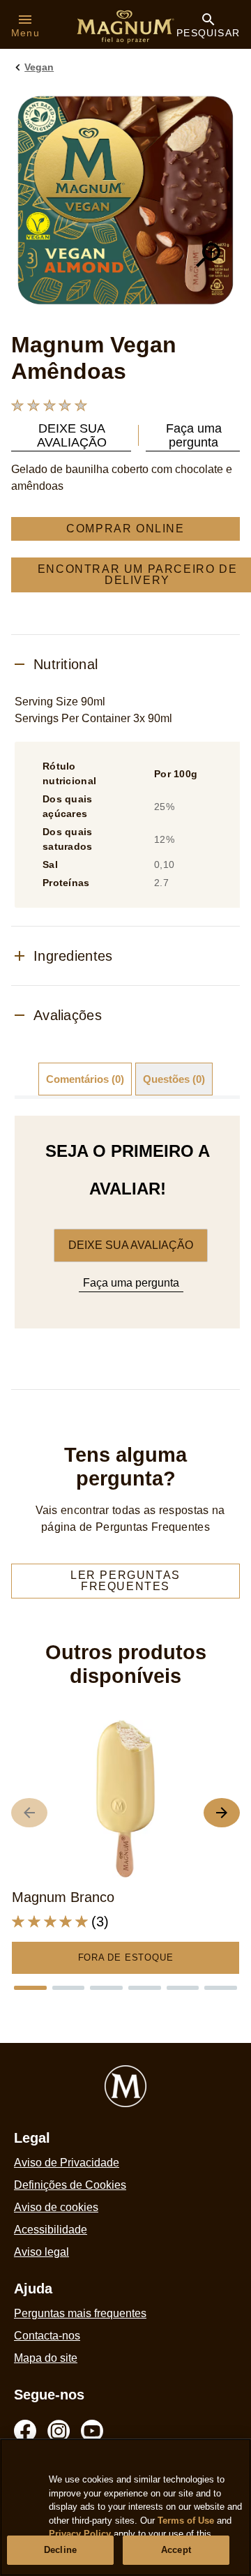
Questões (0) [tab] (174, 1079)
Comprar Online (125, 529)
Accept (176, 2550)
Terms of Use (186, 2521)
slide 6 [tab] (221, 1988)
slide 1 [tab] (30, 1988)
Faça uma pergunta (131, 1283)
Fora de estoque (126, 1957)
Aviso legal (41, 2252)
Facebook (25, 2431)
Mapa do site (46, 2358)
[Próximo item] (222, 1813)
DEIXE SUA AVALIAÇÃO (131, 1245)
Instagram (59, 2431)
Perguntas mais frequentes (80, 2313)
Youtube (92, 2431)
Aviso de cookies (56, 2207)
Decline (60, 2550)
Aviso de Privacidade (67, 2163)
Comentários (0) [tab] (85, 1079)
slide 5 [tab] (183, 1988)
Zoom (208, 255)
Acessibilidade (51, 2230)
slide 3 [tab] (106, 1988)
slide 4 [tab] (145, 1988)
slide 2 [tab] (69, 1988)
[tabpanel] (127, 1222)
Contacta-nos (47, 2336)
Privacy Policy (80, 2534)
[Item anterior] (29, 1813)
